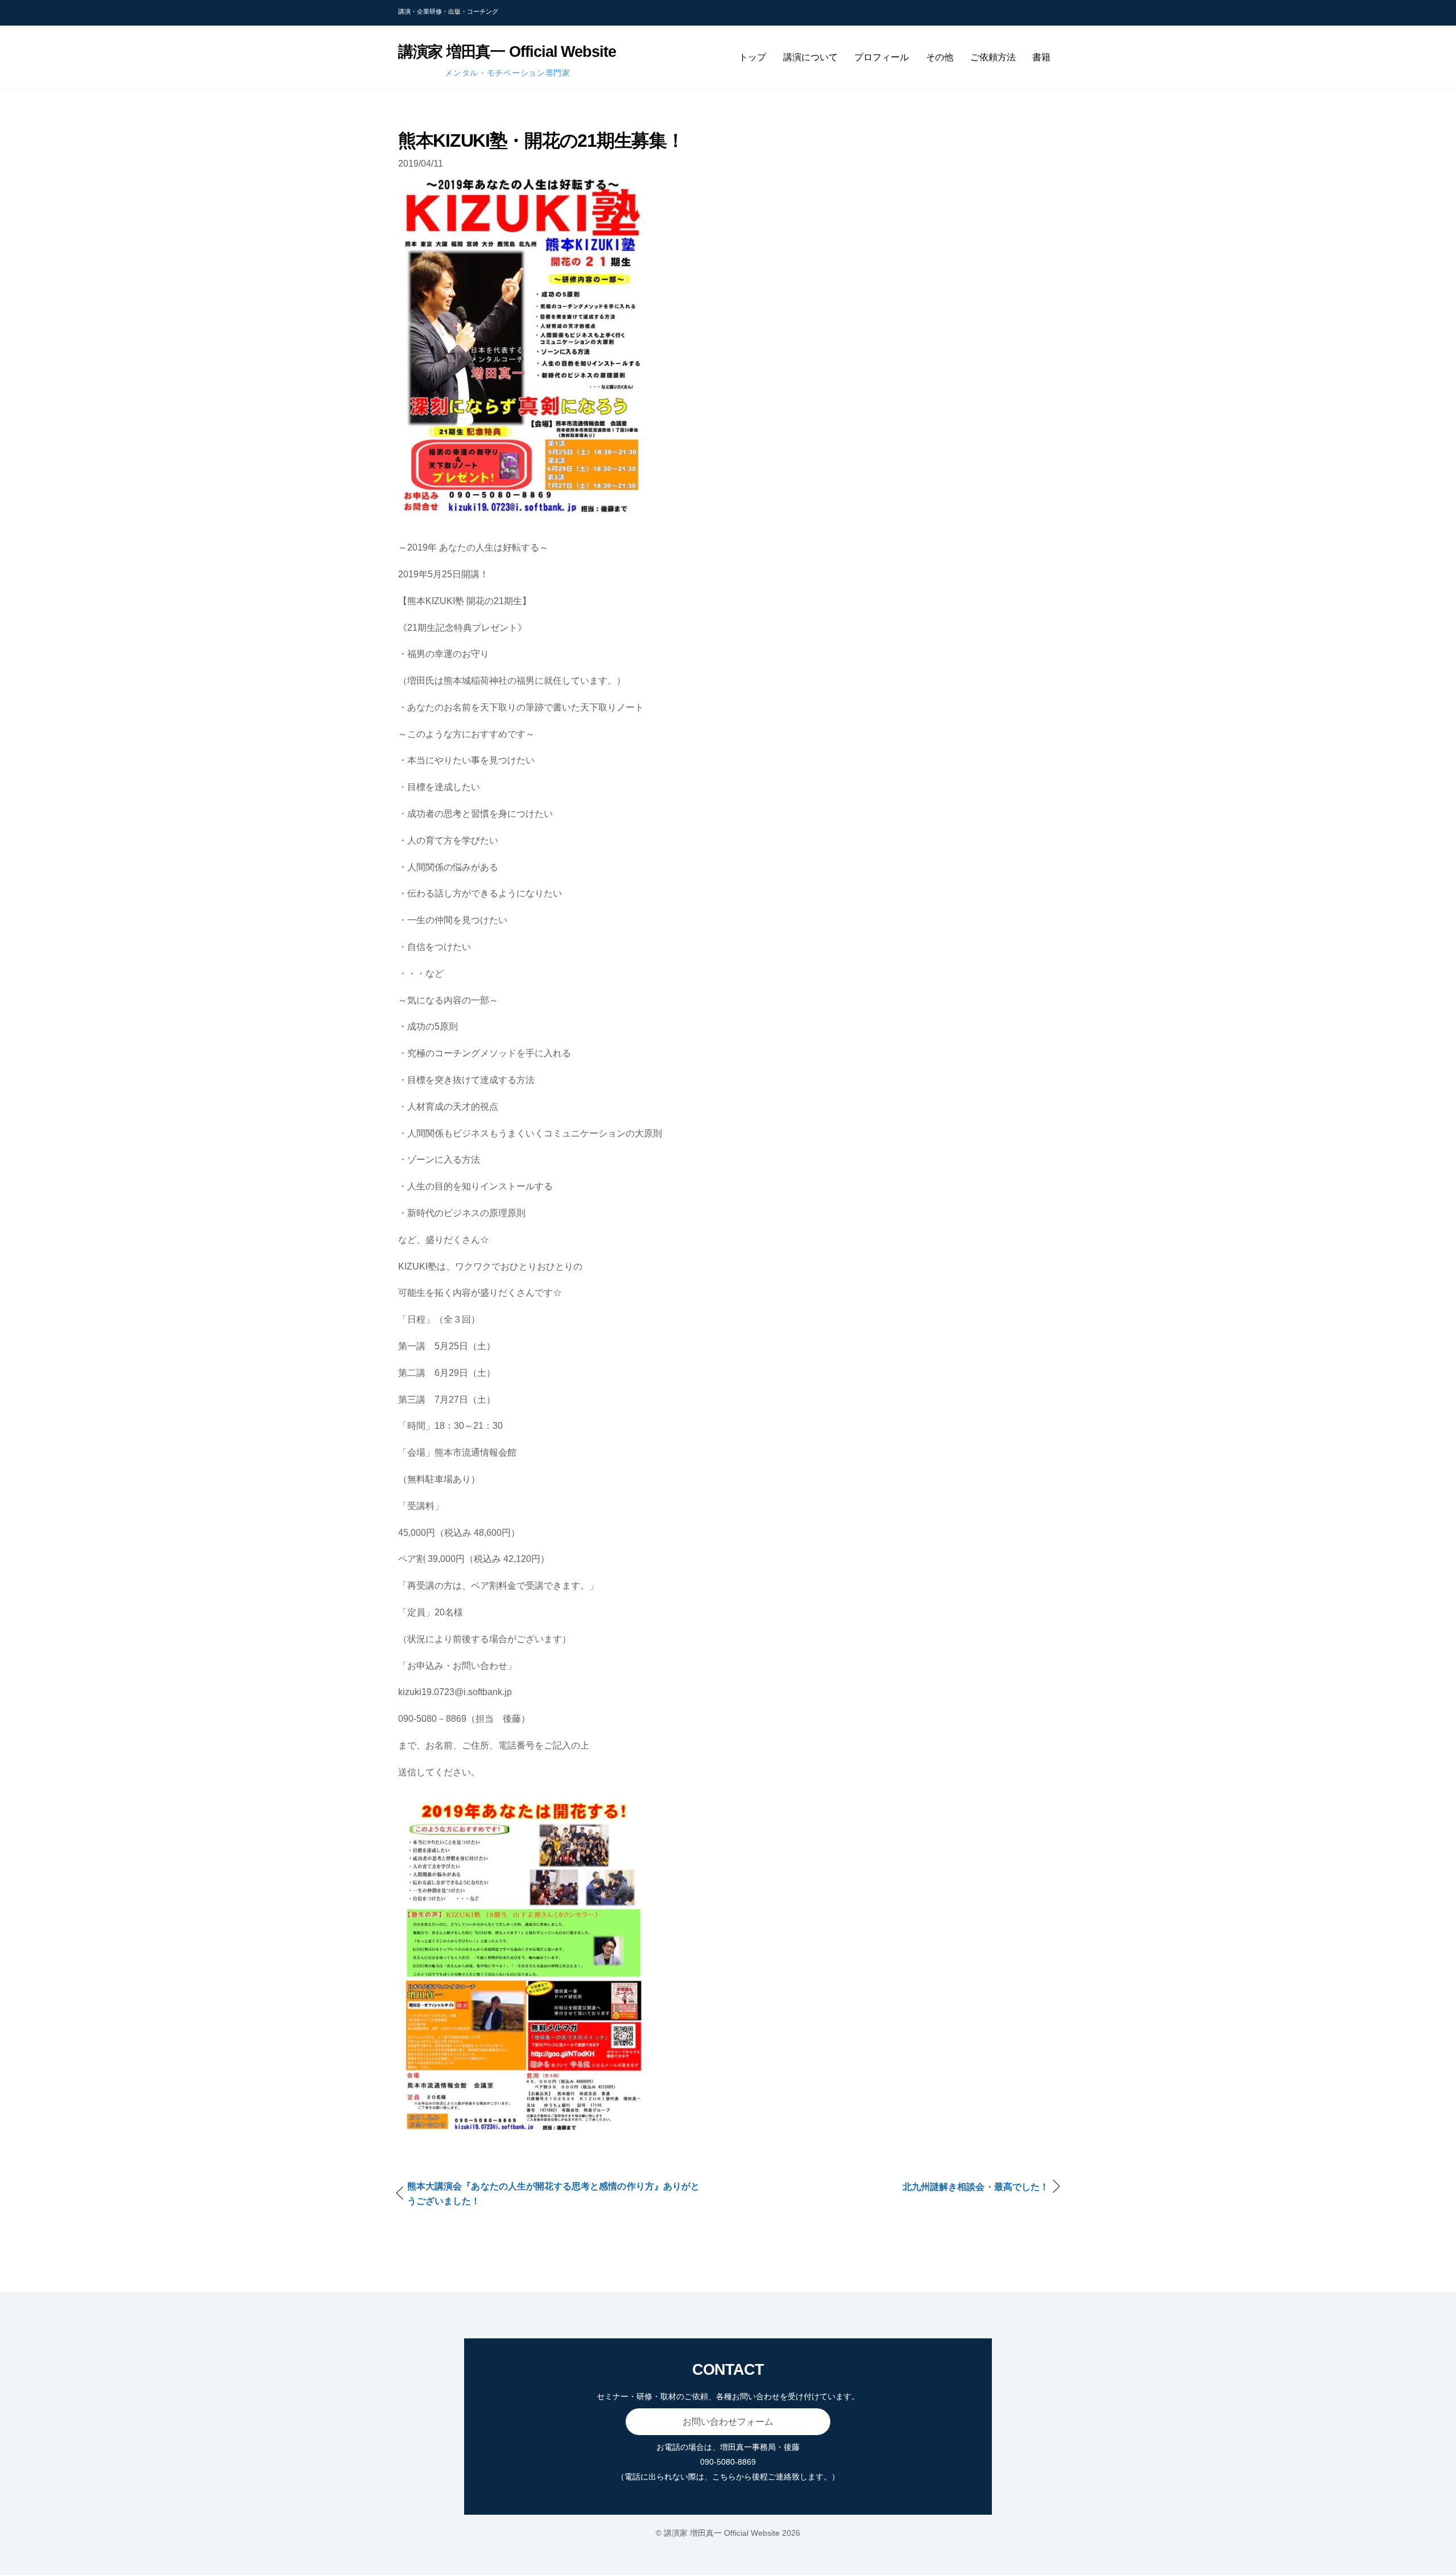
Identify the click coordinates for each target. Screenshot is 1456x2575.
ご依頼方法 (993, 57)
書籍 (1041, 57)
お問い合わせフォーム (728, 2422)
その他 (940, 57)
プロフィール (882, 57)
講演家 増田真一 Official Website (722, 2533)
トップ (752, 57)
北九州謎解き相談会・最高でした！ (976, 2187)
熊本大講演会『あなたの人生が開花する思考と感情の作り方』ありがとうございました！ (553, 2194)
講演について (810, 57)
